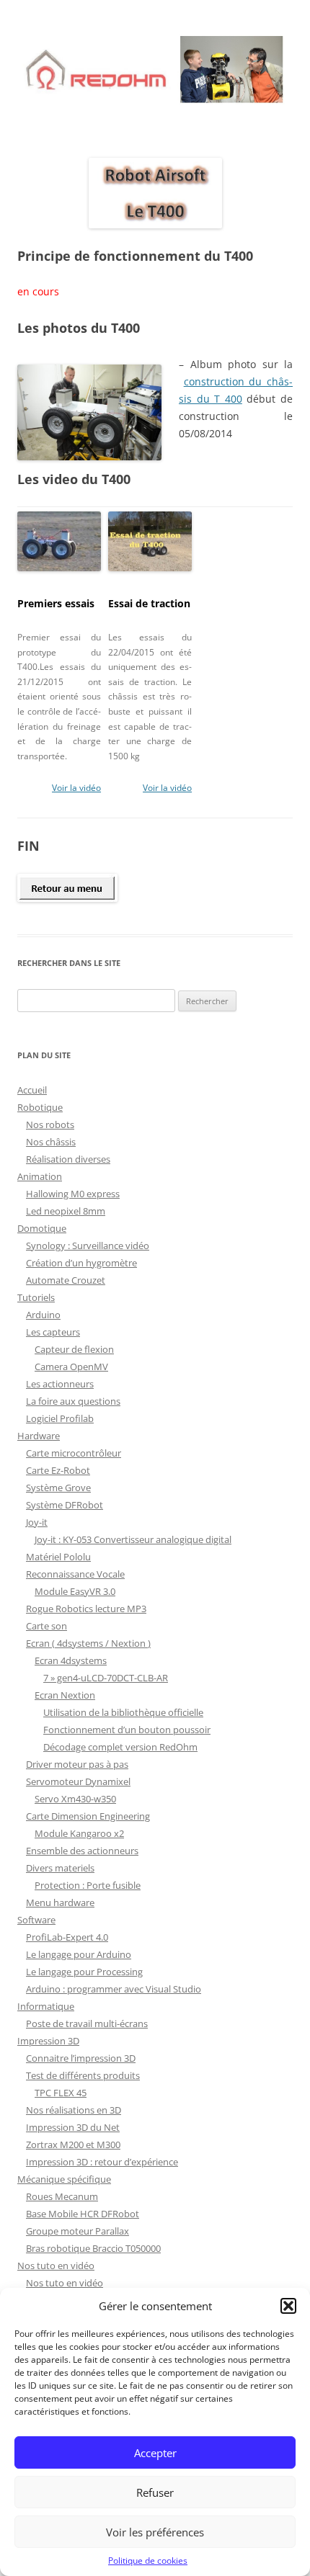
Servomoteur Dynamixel (78, 1781)
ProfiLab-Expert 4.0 (67, 1937)
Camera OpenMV (71, 1367)
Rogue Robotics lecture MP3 (86, 1609)
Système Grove (58, 1488)
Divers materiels (60, 1868)
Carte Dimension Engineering (88, 1816)
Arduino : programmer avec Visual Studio (114, 1989)
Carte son (46, 1626)
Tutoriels (36, 1297)
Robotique (40, 1107)
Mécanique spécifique (64, 2179)
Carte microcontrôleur (74, 1453)
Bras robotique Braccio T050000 (93, 2248)
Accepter (155, 2453)
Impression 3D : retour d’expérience (102, 2162)
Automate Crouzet (66, 1280)
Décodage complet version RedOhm (120, 1747)
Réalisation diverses (68, 1159)
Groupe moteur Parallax (77, 2231)
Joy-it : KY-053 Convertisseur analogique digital (133, 1539)
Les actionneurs (60, 1384)
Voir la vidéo (76, 788)
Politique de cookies (148, 2561)
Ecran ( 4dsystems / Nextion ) (88, 1643)
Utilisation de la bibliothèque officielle (123, 1712)
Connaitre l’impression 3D (81, 2058)
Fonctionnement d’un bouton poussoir (127, 1730)
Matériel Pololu (58, 1557)
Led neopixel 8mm (66, 1211)
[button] (288, 2306)
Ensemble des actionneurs (82, 1851)
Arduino (43, 1315)
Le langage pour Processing (84, 1972)
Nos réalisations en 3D (74, 2110)
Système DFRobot (65, 1505)
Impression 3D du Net (73, 2127)
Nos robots (50, 1124)
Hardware (39, 1436)
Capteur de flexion (74, 1349)
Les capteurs (53, 1332)
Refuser (155, 2492)
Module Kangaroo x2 (79, 1833)
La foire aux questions (73, 1401)
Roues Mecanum (62, 2196)
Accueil (32, 1090)
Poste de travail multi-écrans (87, 2023)
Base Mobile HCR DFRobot (83, 2214)
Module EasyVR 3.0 (75, 1591)
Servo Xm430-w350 (75, 1799)
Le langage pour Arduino (79, 1954)
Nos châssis (51, 1142)
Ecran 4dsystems (71, 1660)
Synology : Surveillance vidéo (88, 1245)
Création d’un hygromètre (81, 1263)
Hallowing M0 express (73, 1194)
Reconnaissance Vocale (75, 1574)
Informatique (46, 2006)
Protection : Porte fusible (88, 1885)
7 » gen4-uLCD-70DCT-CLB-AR (106, 1678)
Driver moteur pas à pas (77, 1764)
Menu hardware (60, 1902)
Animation (40, 1176)
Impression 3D (48, 2041)
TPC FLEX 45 (61, 2093)
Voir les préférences (155, 2532)
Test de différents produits (83, 2075)
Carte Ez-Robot (58, 1470)
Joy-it (37, 1522)
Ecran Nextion (65, 1695)
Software (36, 1920)
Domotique (42, 1228)
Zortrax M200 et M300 (73, 2145)
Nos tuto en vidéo (56, 2266)
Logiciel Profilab (60, 1418)
